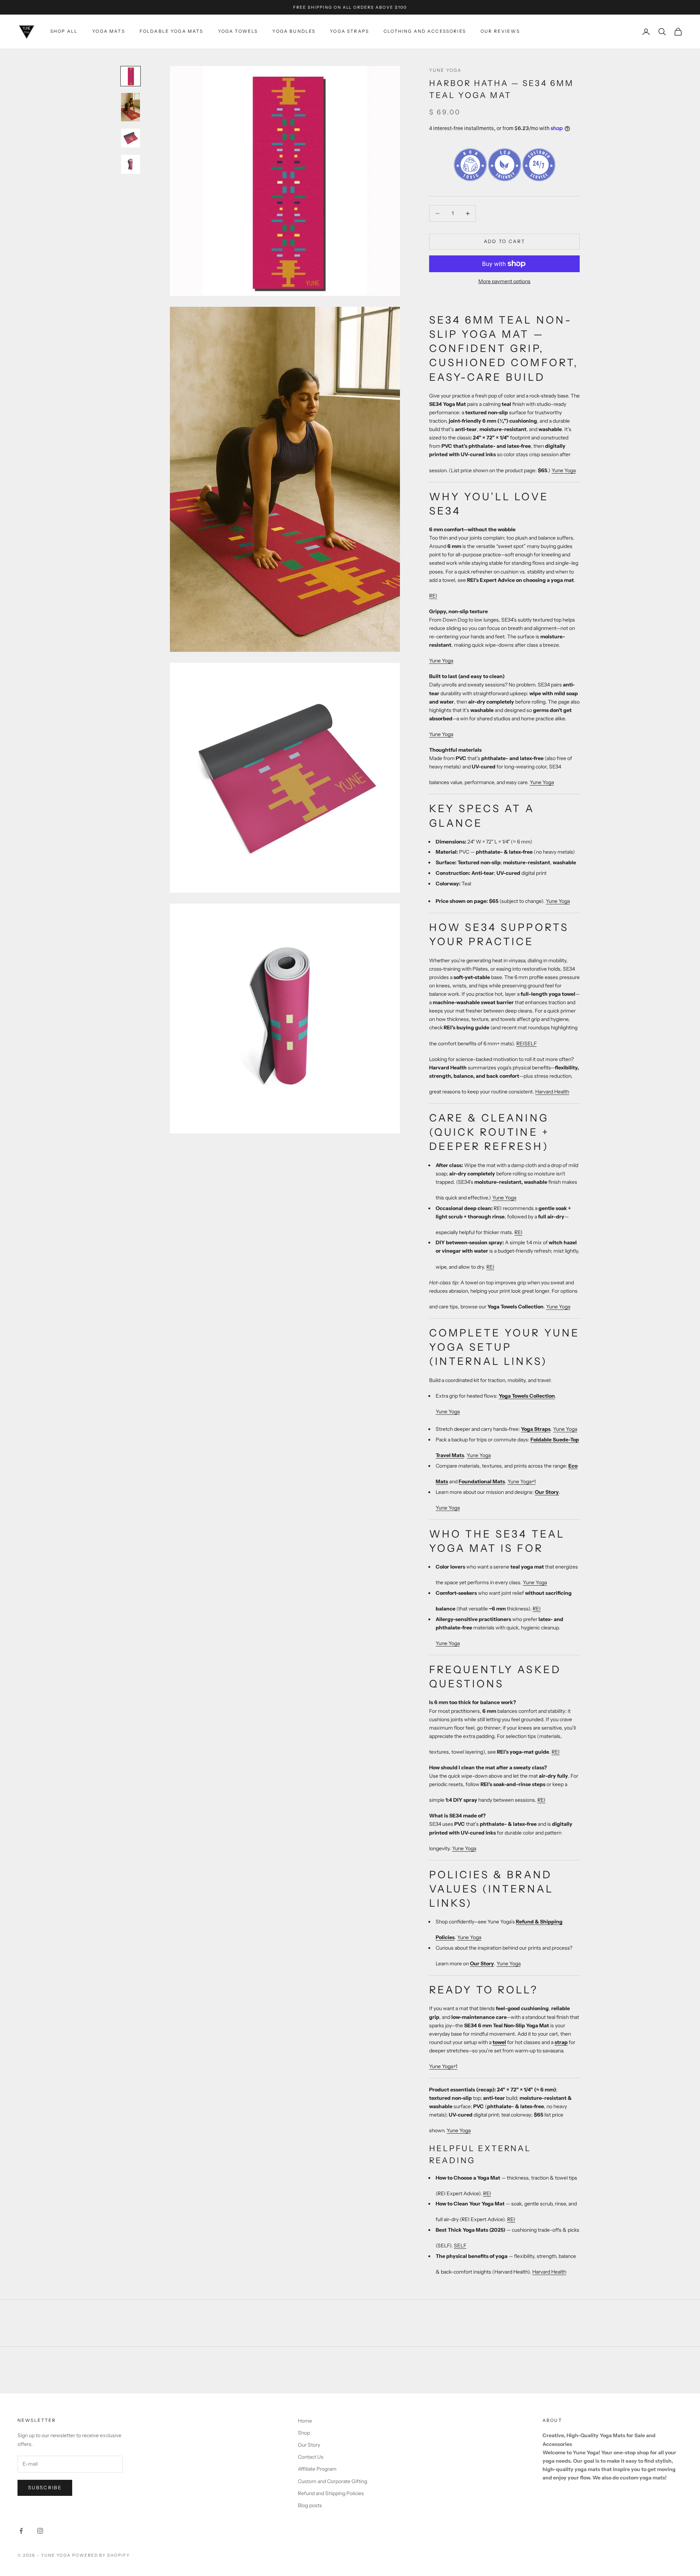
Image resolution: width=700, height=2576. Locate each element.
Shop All (64, 31)
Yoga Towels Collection (527, 1396)
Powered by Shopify (101, 2555)
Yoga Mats (108, 31)
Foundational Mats (482, 1481)
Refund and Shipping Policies (331, 2493)
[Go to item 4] (131, 164)
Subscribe (45, 2487)
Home (305, 2421)
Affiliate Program (317, 2469)
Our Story (547, 1492)
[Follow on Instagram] (40, 2531)
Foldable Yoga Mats (172, 31)
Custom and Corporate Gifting (332, 2481)
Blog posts (310, 2505)
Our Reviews (500, 31)
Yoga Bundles (294, 31)
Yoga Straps (349, 31)
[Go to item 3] (131, 138)
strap (561, 2042)
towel (499, 2042)
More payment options (504, 281)
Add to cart (505, 241)
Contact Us (311, 2457)
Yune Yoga (445, 70)
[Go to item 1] (131, 76)
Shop (304, 2433)
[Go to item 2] (131, 107)
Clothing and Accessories (425, 31)
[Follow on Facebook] (21, 2531)
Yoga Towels (238, 31)
